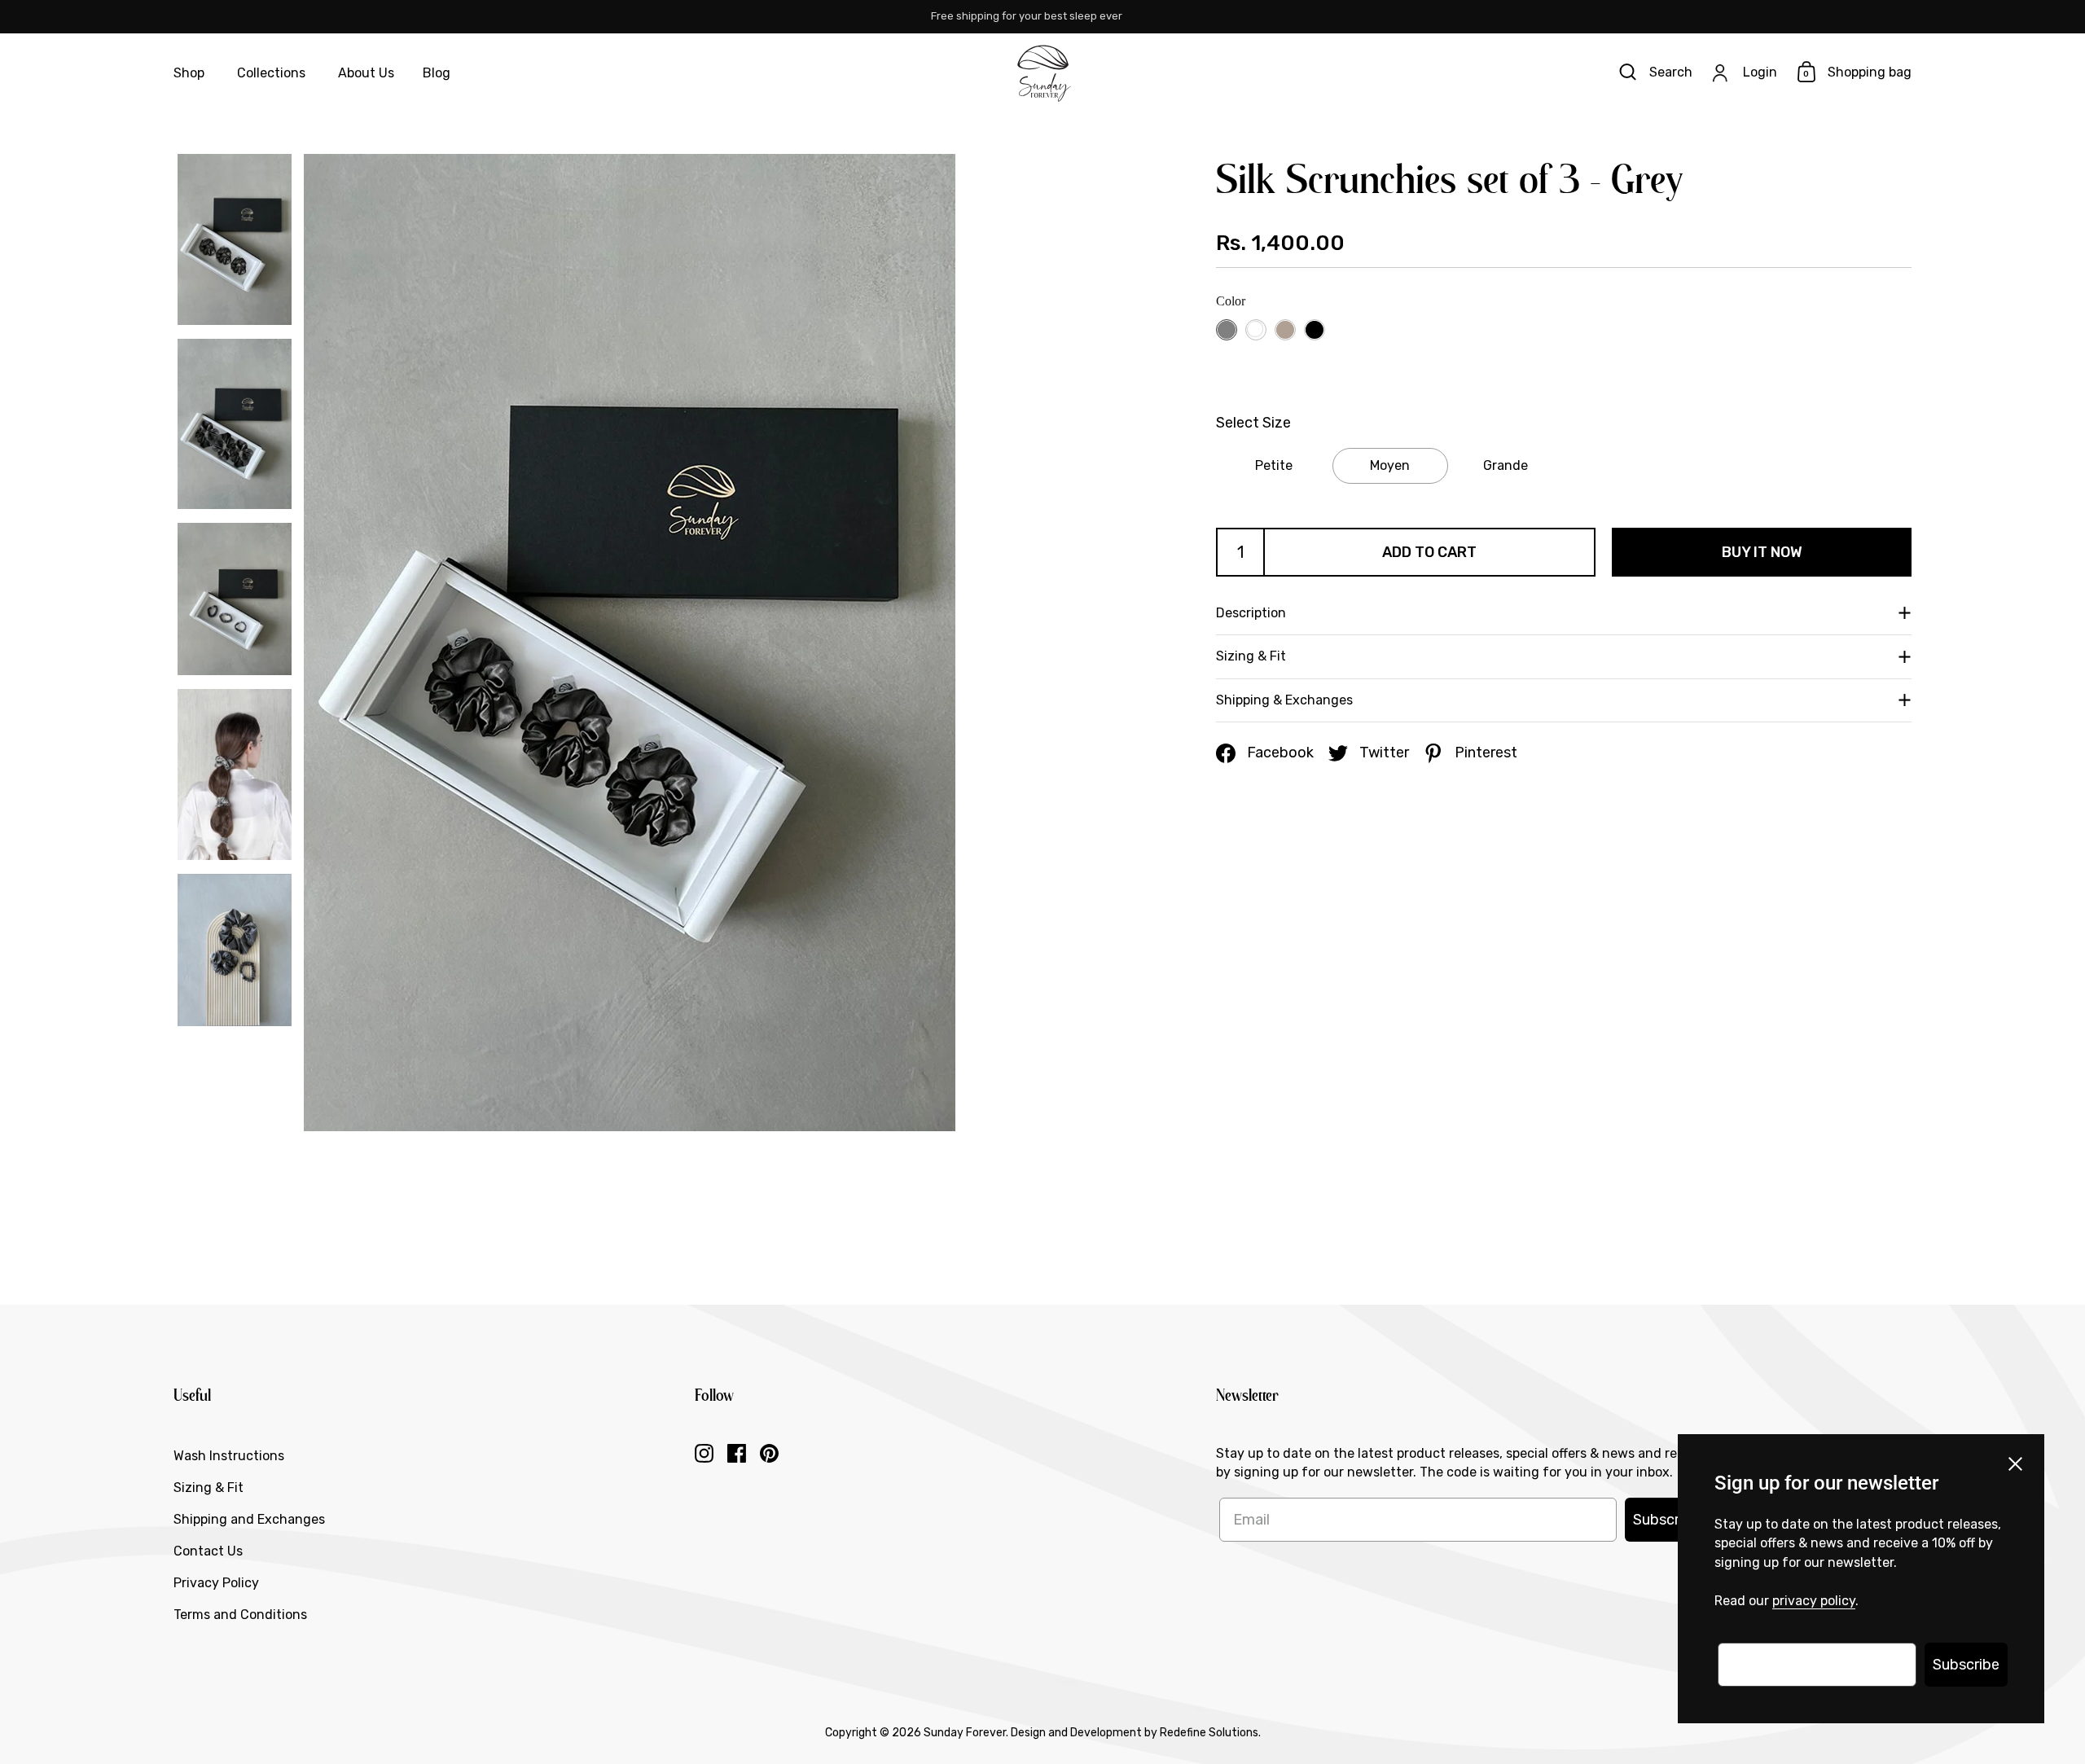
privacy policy (1814, 1601)
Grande (1506, 465)
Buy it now (1762, 552)
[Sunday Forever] (1042, 73)
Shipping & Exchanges (1284, 700)
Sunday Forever (965, 1733)
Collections (271, 73)
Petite (1274, 465)
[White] (1255, 329)
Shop (189, 73)
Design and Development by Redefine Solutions (1135, 1733)
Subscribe (1666, 1520)
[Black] (1314, 329)
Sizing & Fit (1251, 657)
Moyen (1390, 465)
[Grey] (1226, 329)
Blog (437, 73)
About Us (366, 73)
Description (1251, 613)
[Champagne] (1285, 329)
